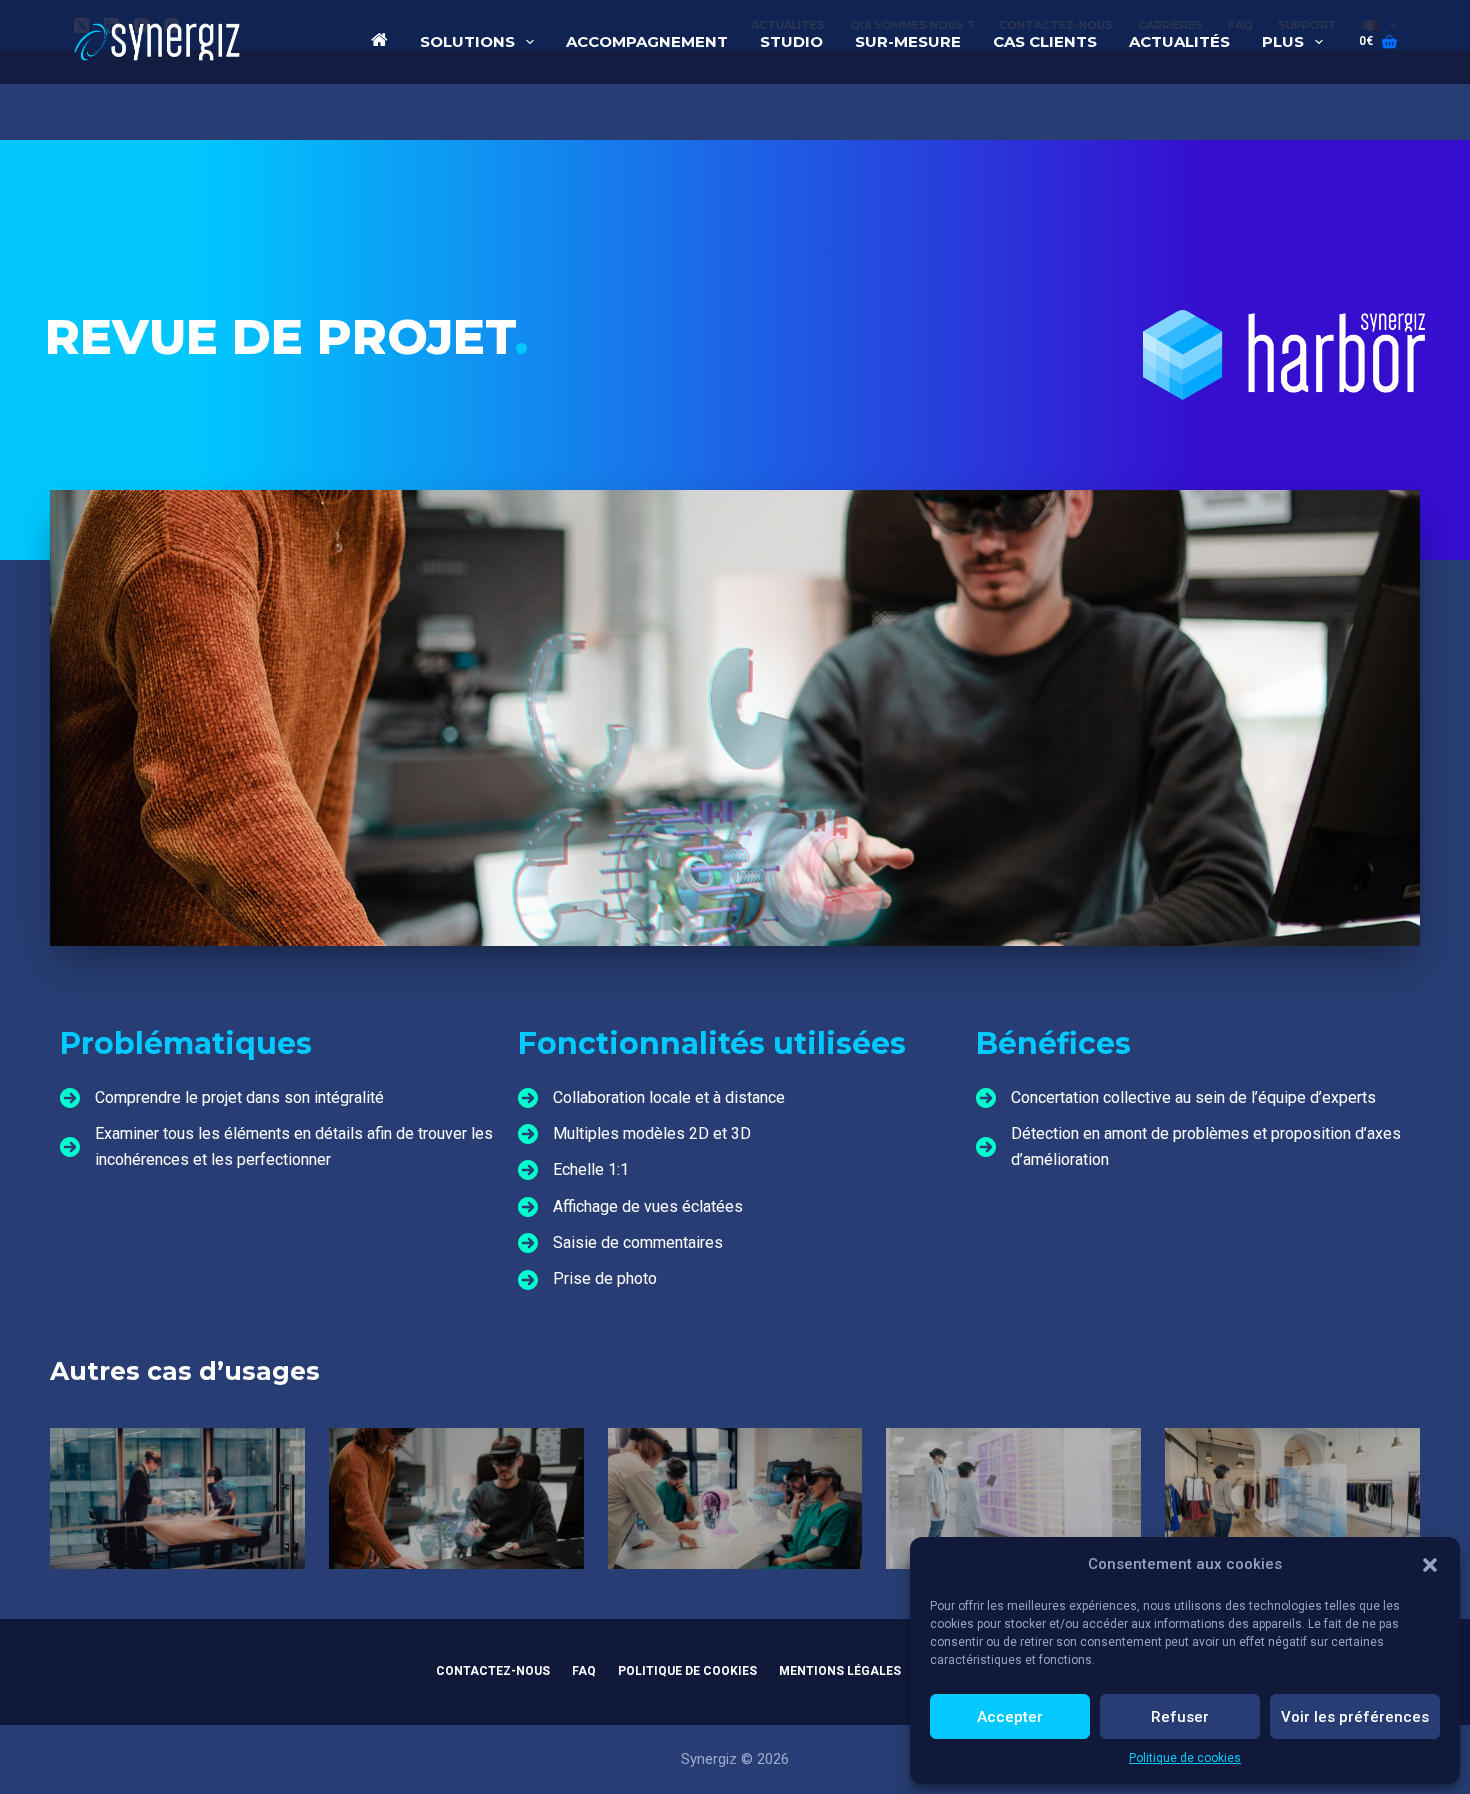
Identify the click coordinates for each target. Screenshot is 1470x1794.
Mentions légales (840, 1671)
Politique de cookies (1185, 1758)
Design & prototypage (177, 1521)
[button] (1430, 1565)
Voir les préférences (1355, 1717)
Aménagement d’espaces (1014, 1521)
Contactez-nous (493, 1671)
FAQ (584, 1671)
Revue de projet (456, 1521)
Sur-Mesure (908, 41)
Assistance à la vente (1292, 1521)
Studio (791, 41)
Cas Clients (1045, 41)
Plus (1283, 41)
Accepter (1010, 1717)
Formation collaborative (735, 1521)
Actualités (1179, 41)
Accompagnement (647, 41)
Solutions (467, 41)
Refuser (1180, 1717)
